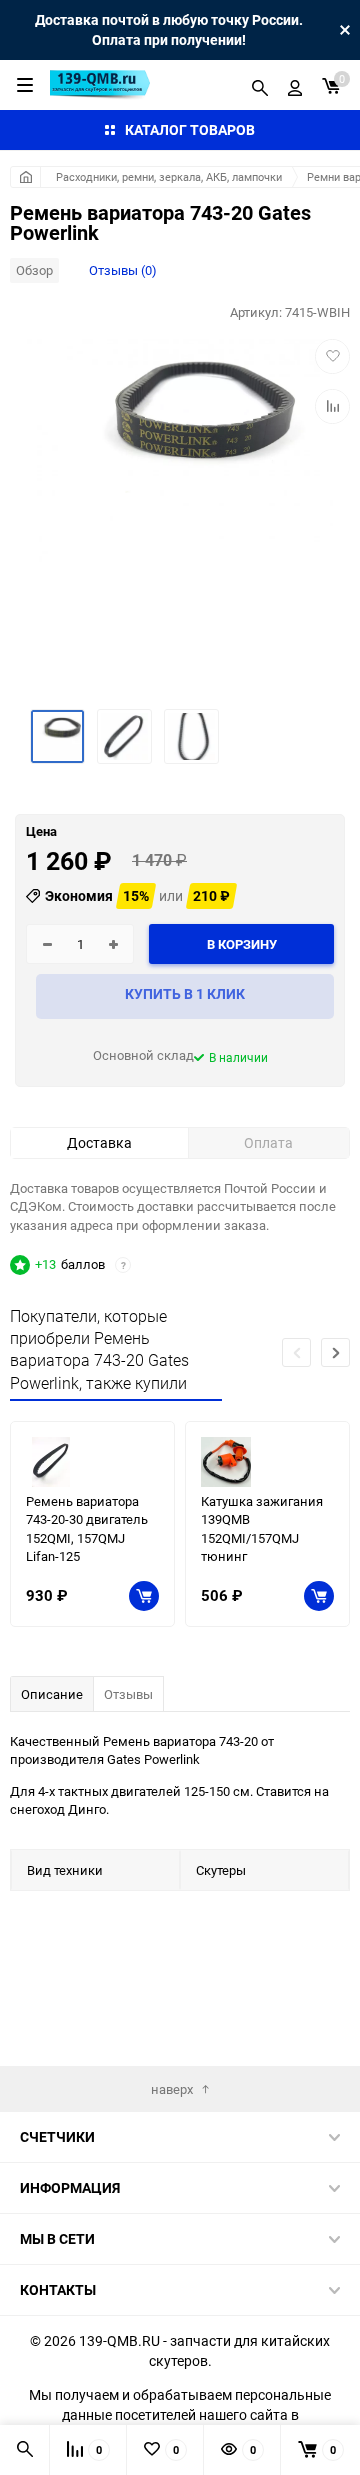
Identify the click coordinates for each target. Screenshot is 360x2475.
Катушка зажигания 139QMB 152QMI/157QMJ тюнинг (262, 1529)
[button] (335, 1352)
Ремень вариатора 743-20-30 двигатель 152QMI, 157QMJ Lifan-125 (87, 1529)
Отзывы (128, 1694)
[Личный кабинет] (295, 85)
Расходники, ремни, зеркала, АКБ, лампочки (169, 176)
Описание (52, 1694)
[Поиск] (260, 85)
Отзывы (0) (123, 270)
